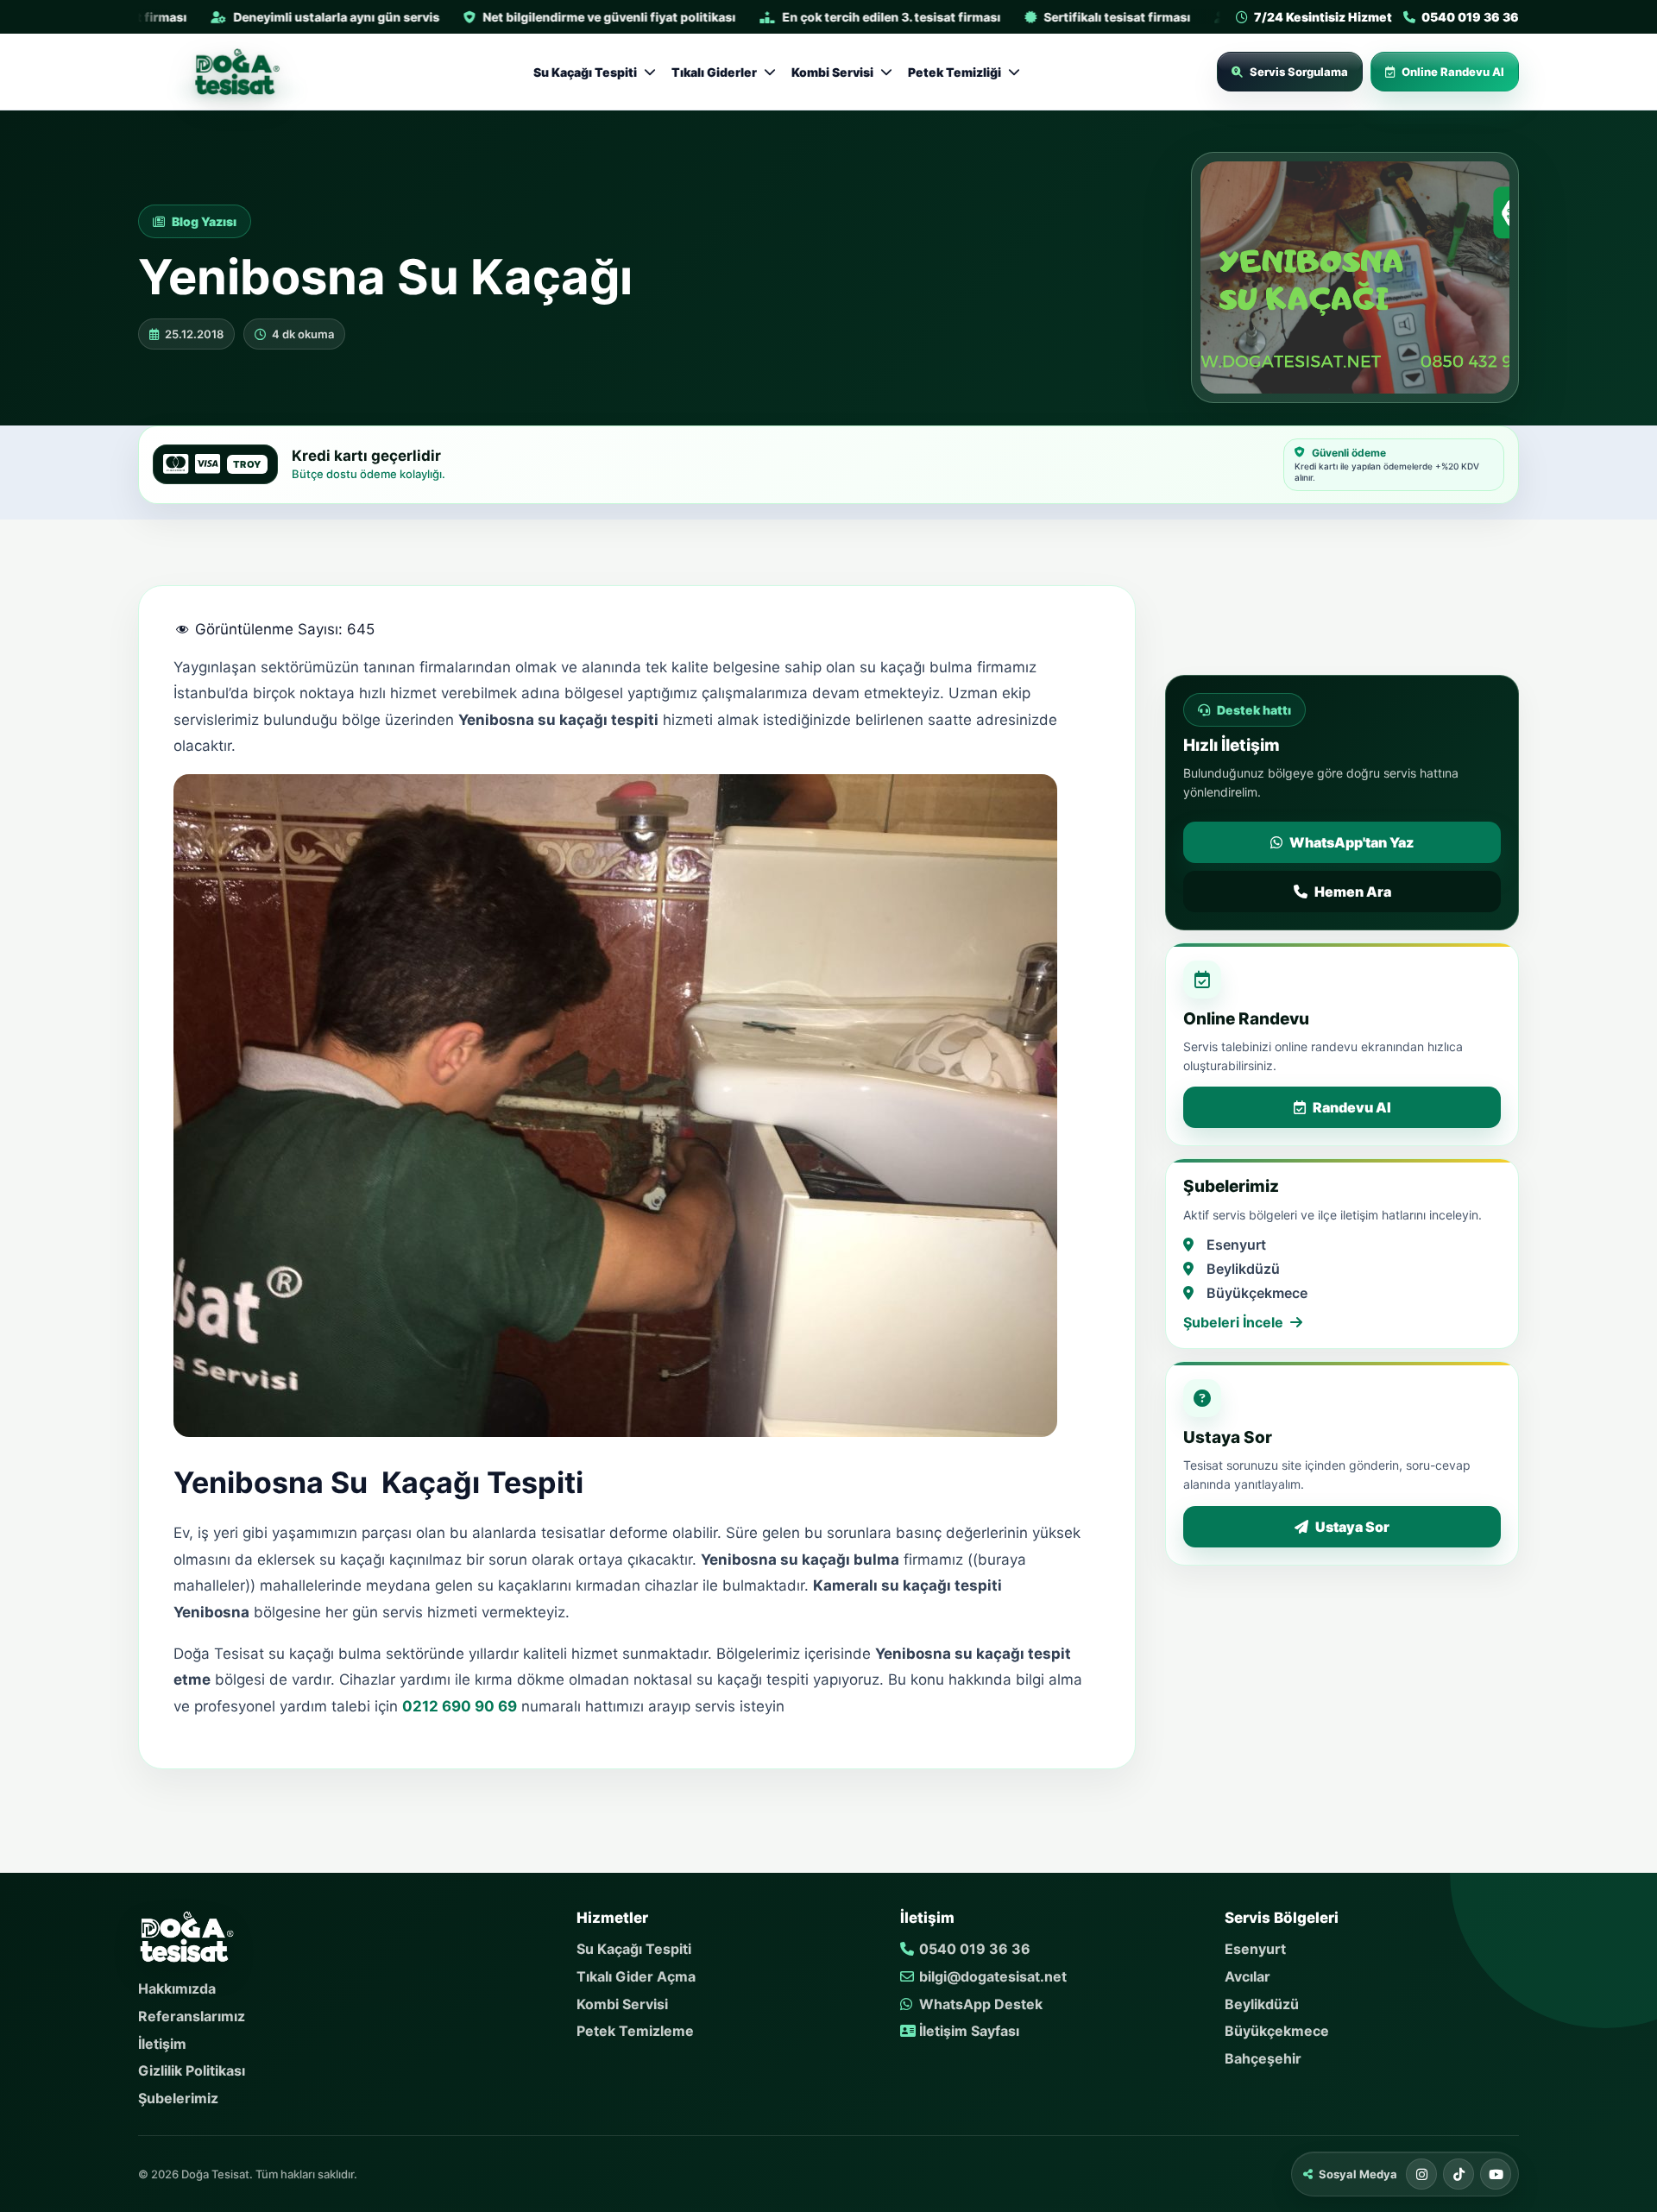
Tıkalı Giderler (714, 72)
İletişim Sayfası (967, 2031)
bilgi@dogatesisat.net (991, 1976)
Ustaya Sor (1352, 1527)
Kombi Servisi (832, 72)
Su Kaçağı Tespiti (585, 72)
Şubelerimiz (178, 2098)
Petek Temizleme (635, 2031)
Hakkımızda (177, 1988)
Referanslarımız (192, 2016)
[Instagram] (1421, 2174)
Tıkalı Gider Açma (636, 1976)
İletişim (162, 2044)
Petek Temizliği (955, 72)
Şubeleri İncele (1233, 1322)
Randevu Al (1352, 1107)
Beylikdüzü (1262, 2004)
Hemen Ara (1353, 892)
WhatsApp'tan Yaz (1351, 842)
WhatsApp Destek (979, 2004)
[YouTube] (1496, 2174)
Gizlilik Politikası (192, 2070)
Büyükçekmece (1277, 2031)
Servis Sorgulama (1299, 72)
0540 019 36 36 (973, 1949)
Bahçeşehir (1263, 2058)
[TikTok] (1459, 2174)
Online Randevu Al (1453, 72)
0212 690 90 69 (460, 1706)
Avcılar (1247, 1976)
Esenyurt (1255, 1949)
